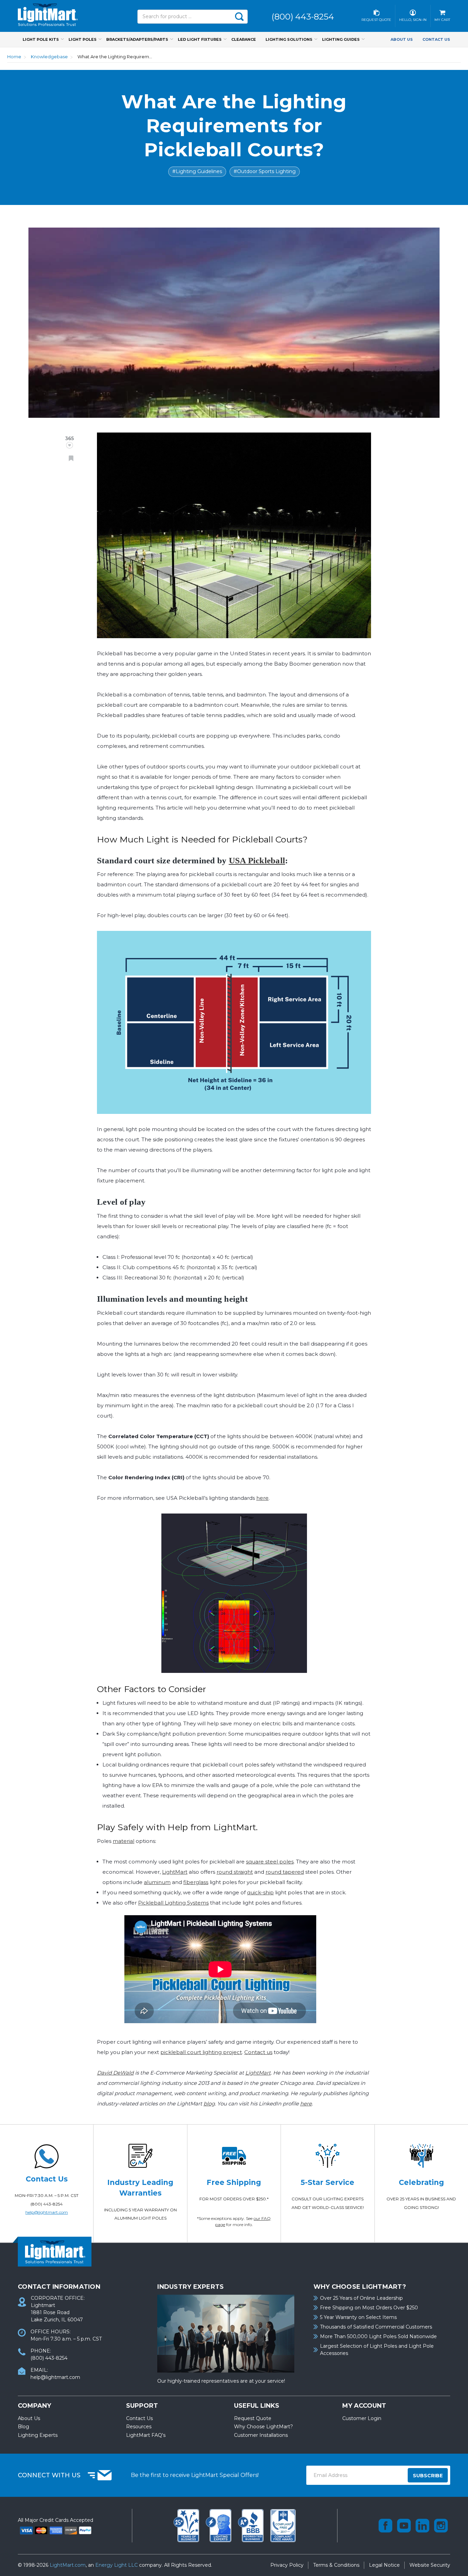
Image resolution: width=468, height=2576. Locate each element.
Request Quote (253, 2418)
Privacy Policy (287, 2565)
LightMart (175, 1872)
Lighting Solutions (289, 39)
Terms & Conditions (336, 2565)
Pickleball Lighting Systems (173, 1903)
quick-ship (260, 1892)
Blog (23, 2427)
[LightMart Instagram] (441, 2526)
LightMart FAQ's (146, 2435)
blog (209, 2104)
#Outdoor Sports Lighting (265, 171)
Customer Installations (261, 2435)
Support (142, 2406)
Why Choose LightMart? (263, 2427)
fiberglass (196, 1882)
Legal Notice (384, 2565)
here (262, 1498)
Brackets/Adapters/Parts (137, 39)
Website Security (430, 2565)
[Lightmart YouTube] (404, 2526)
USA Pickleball (257, 860)
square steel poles (270, 1862)
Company (34, 2406)
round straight (235, 1872)
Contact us (258, 2052)
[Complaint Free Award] (283, 2525)
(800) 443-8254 (47, 2204)
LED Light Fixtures (200, 39)
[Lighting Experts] (219, 2525)
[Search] (239, 17)
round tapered (285, 1872)
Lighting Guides (341, 39)
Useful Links (257, 2406)
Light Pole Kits (41, 39)
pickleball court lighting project (201, 2052)
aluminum (157, 1882)
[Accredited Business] (251, 2525)
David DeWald (115, 2073)
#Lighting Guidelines (197, 171)
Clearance (244, 39)
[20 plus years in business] (187, 2525)
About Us (402, 39)
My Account (364, 2406)
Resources (139, 2427)
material (124, 1841)
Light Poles (83, 39)
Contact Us (436, 39)
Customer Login (362, 2418)
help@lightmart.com (47, 2212)
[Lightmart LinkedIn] (422, 2526)
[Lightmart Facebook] (385, 2526)
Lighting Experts (38, 2435)
